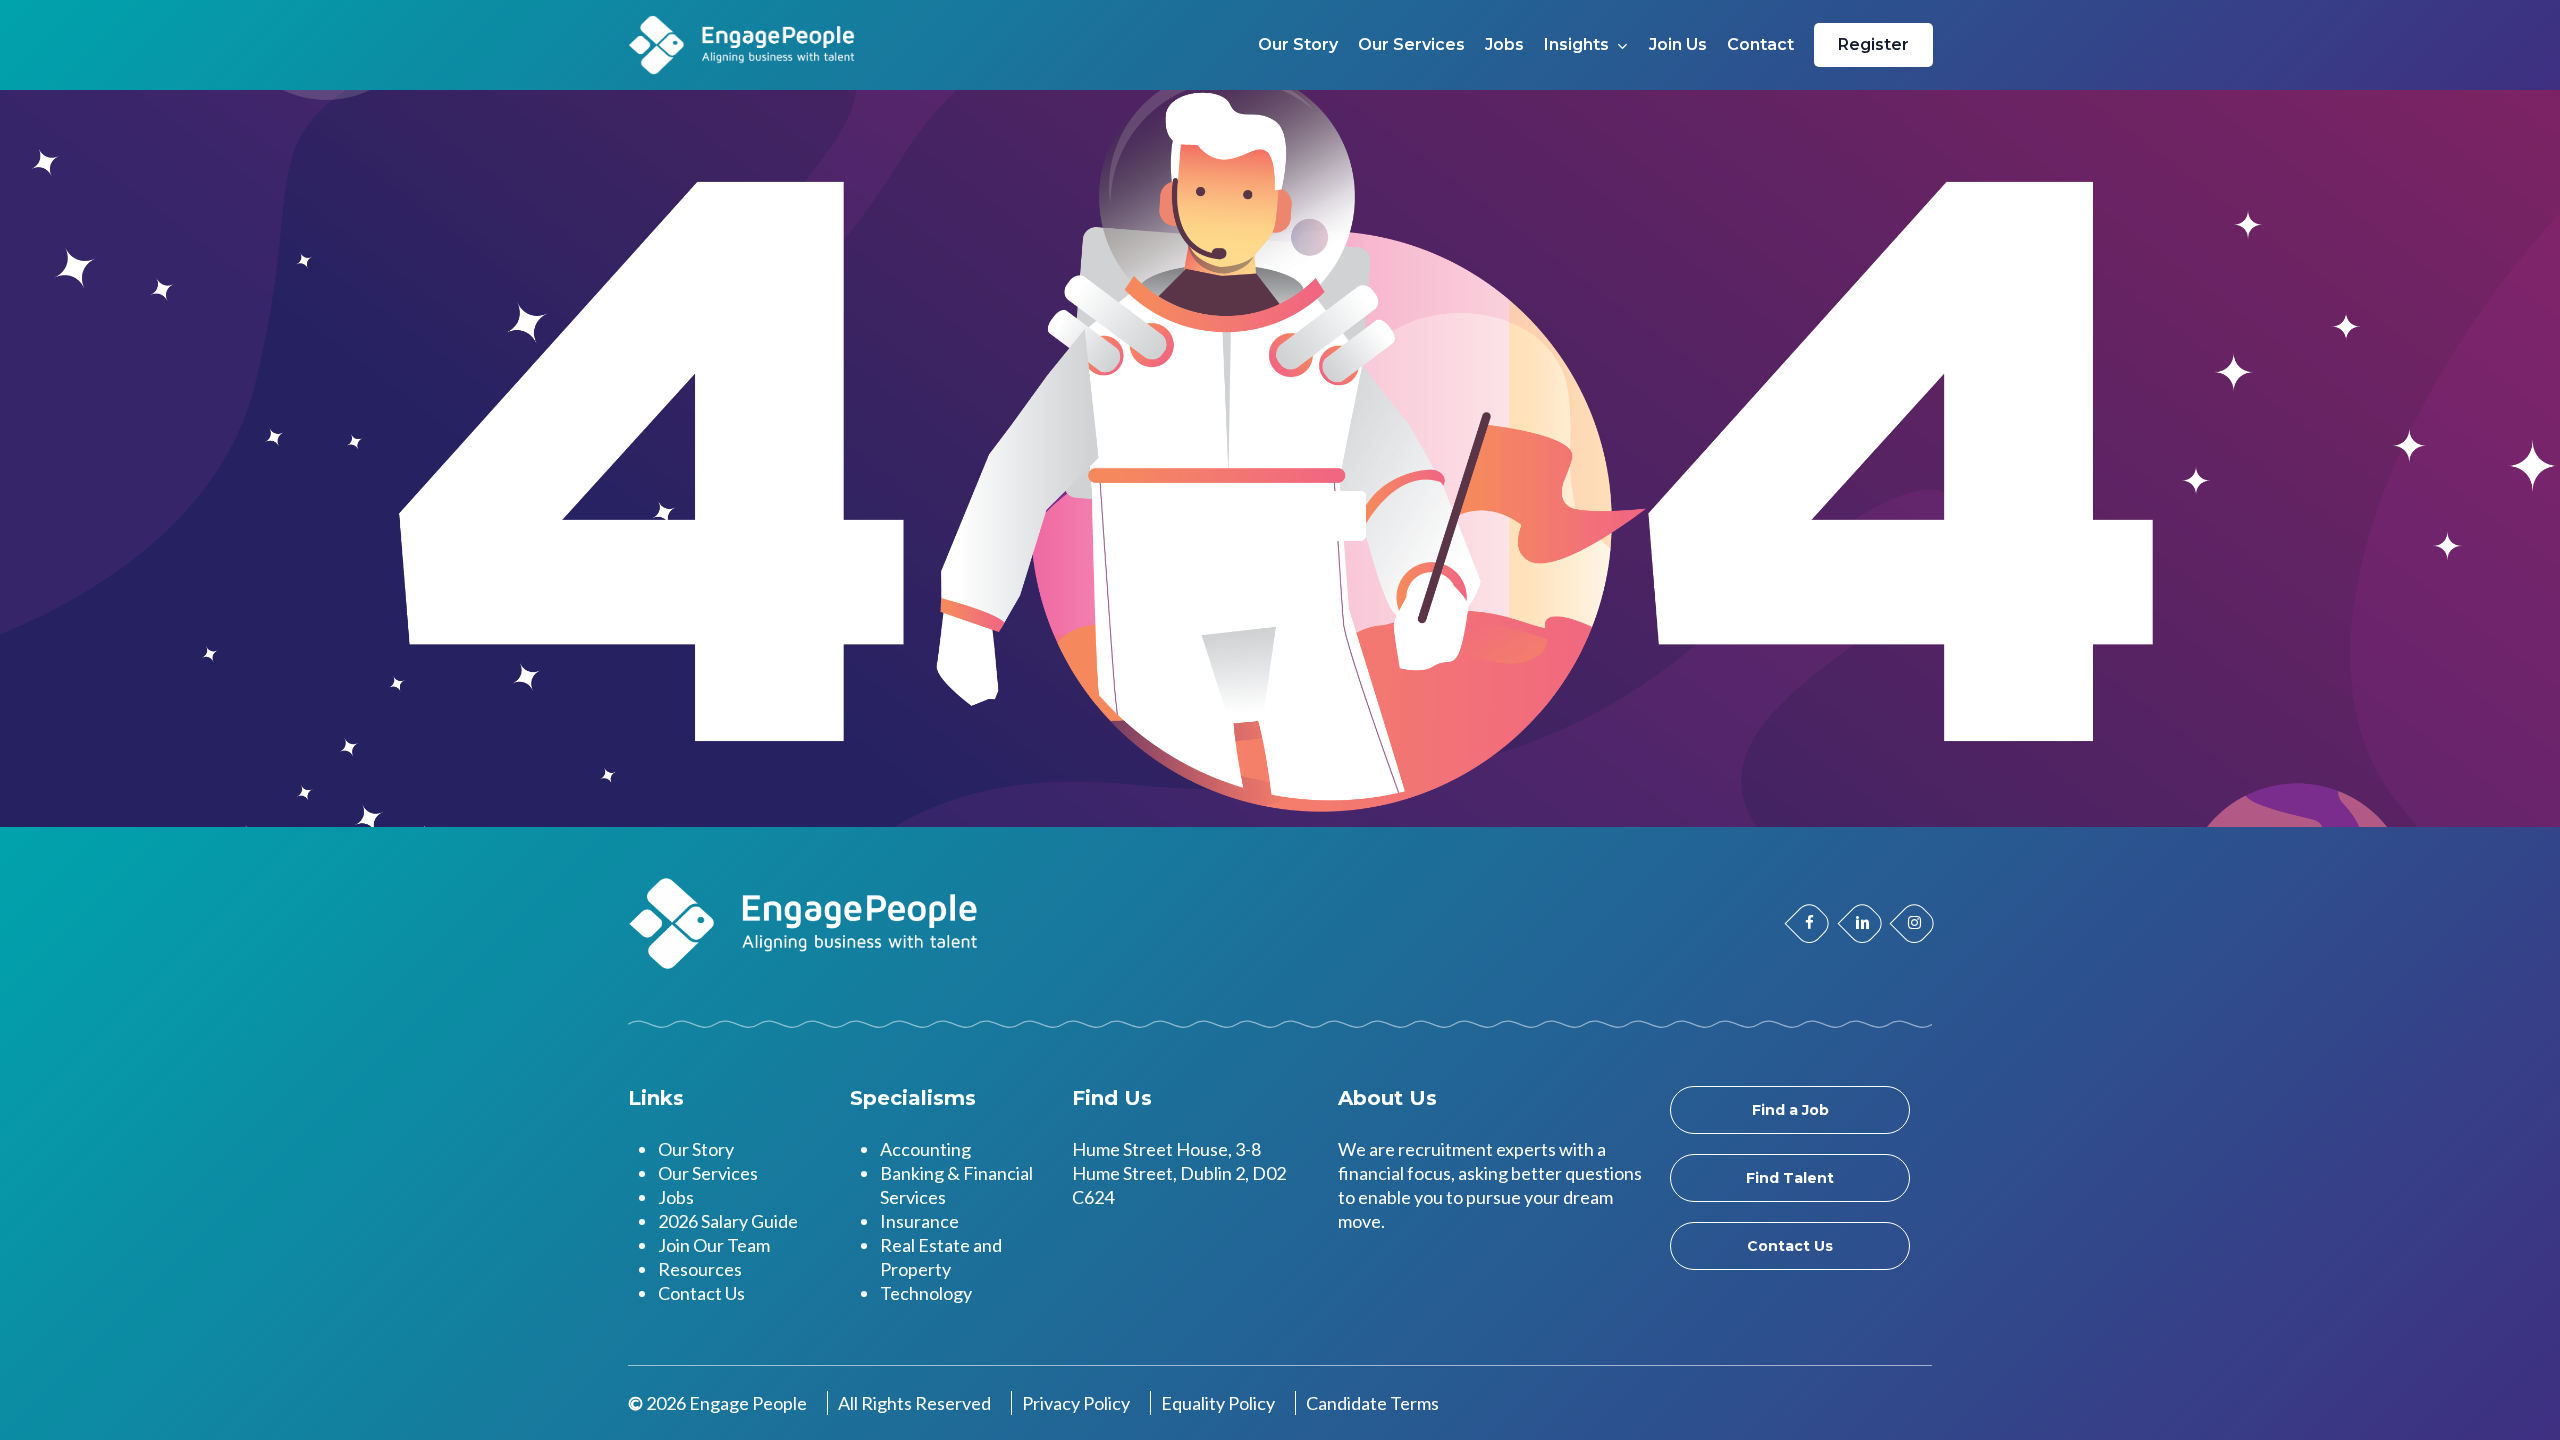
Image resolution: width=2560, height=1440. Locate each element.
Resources (700, 1269)
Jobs (676, 1197)
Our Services (708, 1173)
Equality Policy (1218, 1403)
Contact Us (701, 1293)
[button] (1790, 1110)
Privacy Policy (1076, 1403)
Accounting (925, 1149)
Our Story (696, 1149)
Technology (926, 1293)
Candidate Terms (1372, 1403)
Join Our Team (714, 1245)
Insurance (919, 1221)
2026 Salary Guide (728, 1221)
